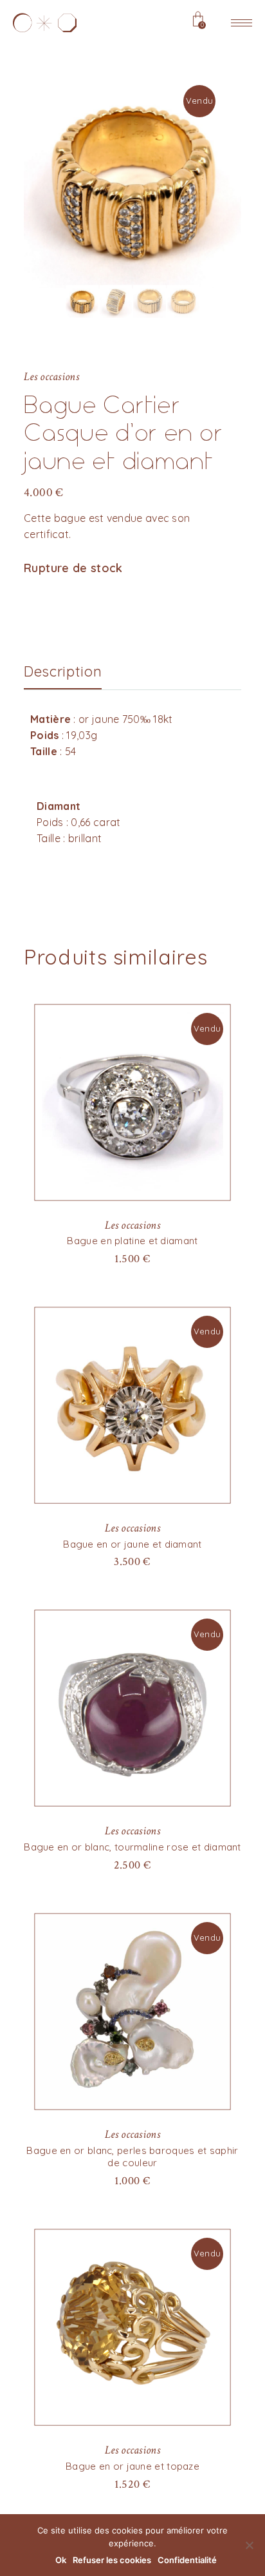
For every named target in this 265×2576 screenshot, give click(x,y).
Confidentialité (187, 2560)
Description (63, 672)
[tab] (63, 672)
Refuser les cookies (112, 2560)
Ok (61, 2560)
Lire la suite (132, 1258)
